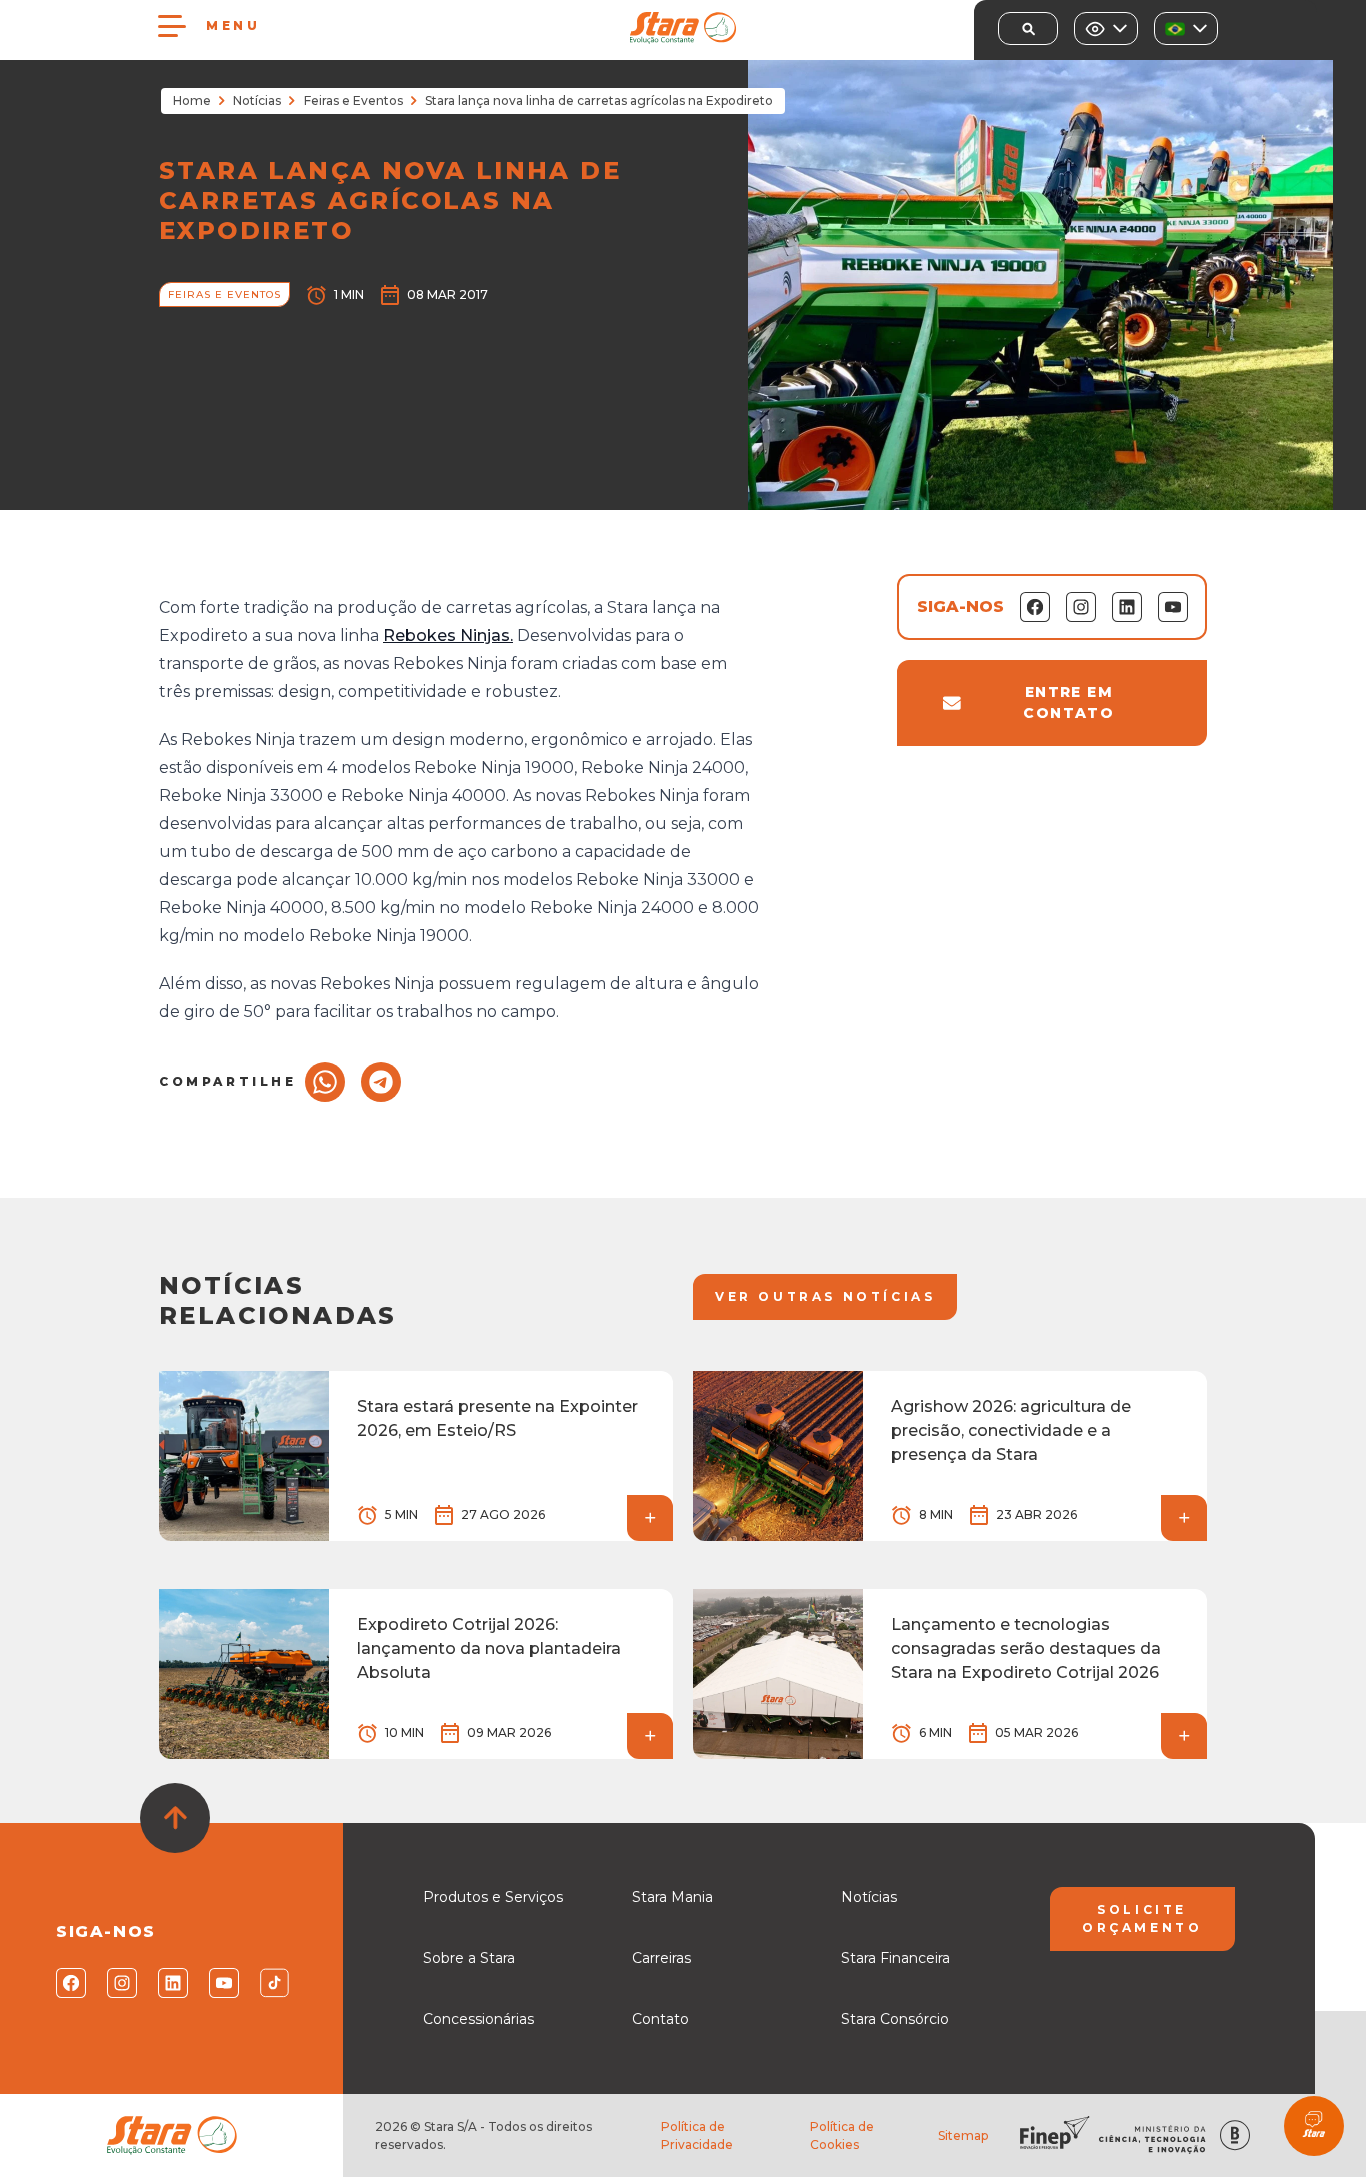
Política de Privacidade (697, 2135)
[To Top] (175, 1818)
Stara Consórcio (895, 2019)
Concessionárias (478, 2019)
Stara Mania (672, 1897)
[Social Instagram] (120, 1983)
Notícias (257, 100)
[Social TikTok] (273, 1983)
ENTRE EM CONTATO (1068, 702)
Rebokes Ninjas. (448, 635)
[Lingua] (1186, 28)
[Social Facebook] (69, 1983)
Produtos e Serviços (493, 1897)
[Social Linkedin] (171, 1983)
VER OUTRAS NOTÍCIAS (825, 1296)
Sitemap (963, 2135)
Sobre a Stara (469, 1958)
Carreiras (661, 1958)
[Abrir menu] (172, 26)
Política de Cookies (842, 2135)
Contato (660, 2019)
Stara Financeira (895, 1958)
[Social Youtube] (222, 1983)
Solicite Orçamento (1142, 1918)
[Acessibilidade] (1106, 28)
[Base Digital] (1235, 2135)
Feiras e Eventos (353, 100)
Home (192, 100)
